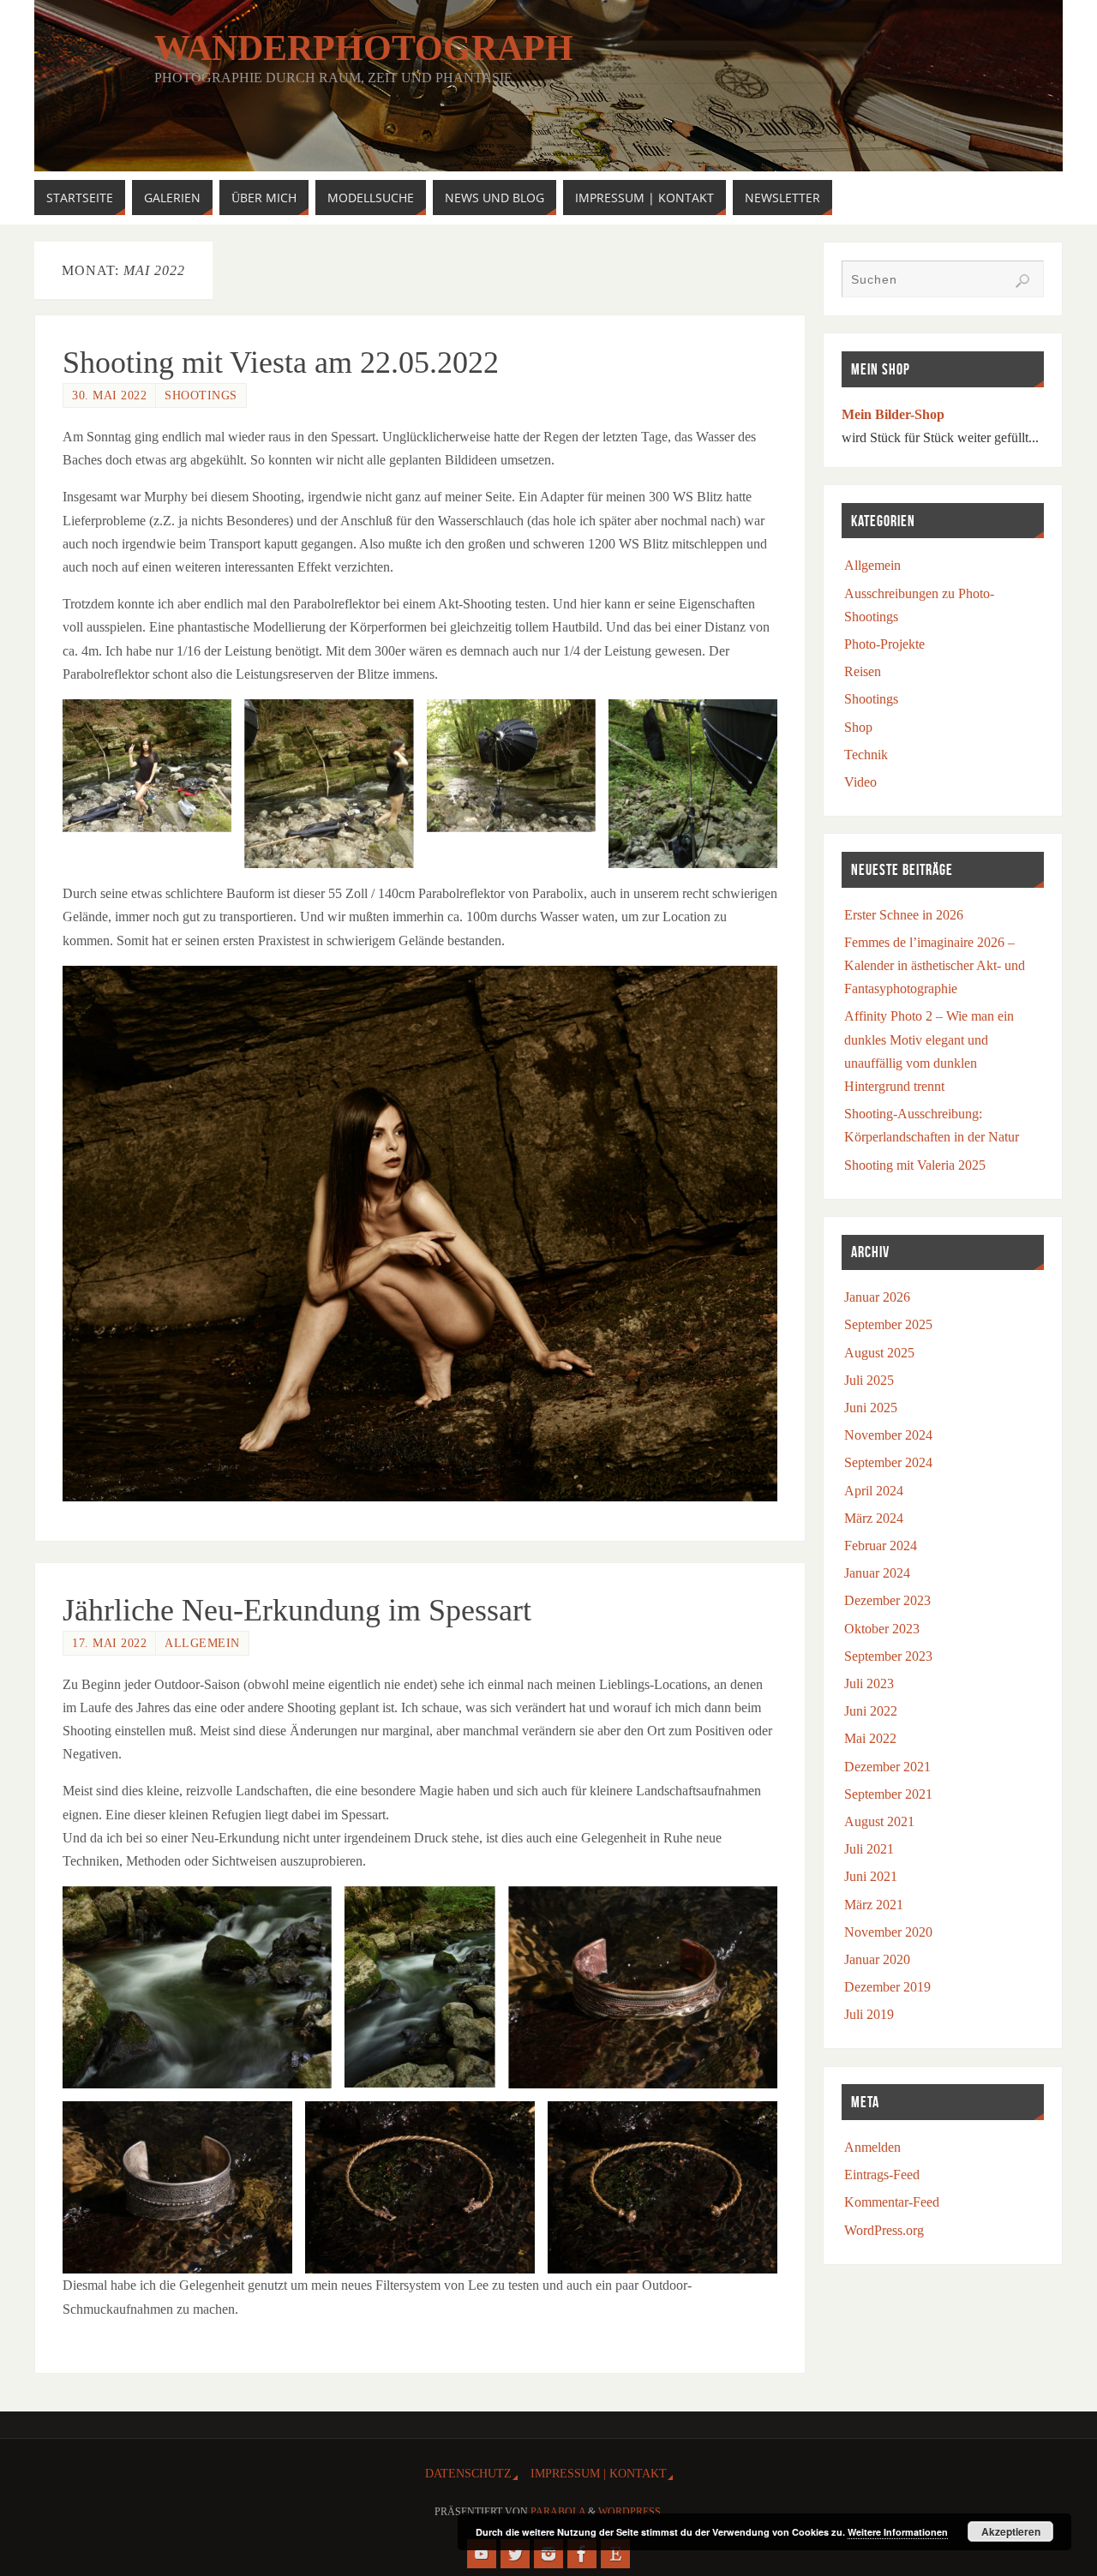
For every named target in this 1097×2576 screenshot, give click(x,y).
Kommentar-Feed (892, 2202)
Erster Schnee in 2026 (904, 915)
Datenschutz (468, 2473)
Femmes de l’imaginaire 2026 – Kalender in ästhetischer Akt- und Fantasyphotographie (935, 965)
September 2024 (888, 1462)
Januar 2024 (877, 1573)
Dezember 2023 (887, 1600)
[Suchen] (1022, 281)
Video (860, 782)
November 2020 (888, 1932)
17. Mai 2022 (109, 1643)
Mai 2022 (870, 1738)
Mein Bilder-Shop (893, 414)
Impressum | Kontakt (599, 2473)
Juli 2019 (869, 2014)
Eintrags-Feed (882, 2175)
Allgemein (202, 1643)
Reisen (863, 671)
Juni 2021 (871, 1876)
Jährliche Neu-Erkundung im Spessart (297, 1610)
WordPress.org (884, 2230)
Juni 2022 (871, 1711)
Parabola (558, 2512)
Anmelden (872, 2147)
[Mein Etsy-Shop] (615, 2554)
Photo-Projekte (884, 644)
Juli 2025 (869, 1380)
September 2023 (888, 1656)
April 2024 (874, 1491)
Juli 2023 (869, 1683)
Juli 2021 (869, 1849)
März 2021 (874, 1905)
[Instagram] (548, 2554)
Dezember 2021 (887, 1767)
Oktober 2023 (882, 1629)
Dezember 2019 (887, 1987)
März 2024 (874, 1518)
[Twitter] (515, 2554)
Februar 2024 (881, 1546)
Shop (858, 727)
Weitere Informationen (898, 2532)
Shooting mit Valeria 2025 (915, 1165)
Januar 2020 (877, 1959)
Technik (866, 755)
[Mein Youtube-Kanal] (482, 2554)
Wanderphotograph (364, 48)
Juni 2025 (871, 1408)
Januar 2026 (877, 1297)
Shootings (201, 395)
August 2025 (879, 1353)
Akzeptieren (1011, 2531)
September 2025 (888, 1324)
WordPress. (631, 2512)
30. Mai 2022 (109, 395)
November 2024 (888, 1435)
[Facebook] (582, 2554)
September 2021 (888, 1794)
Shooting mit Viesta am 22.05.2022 (281, 362)
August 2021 (879, 1821)
